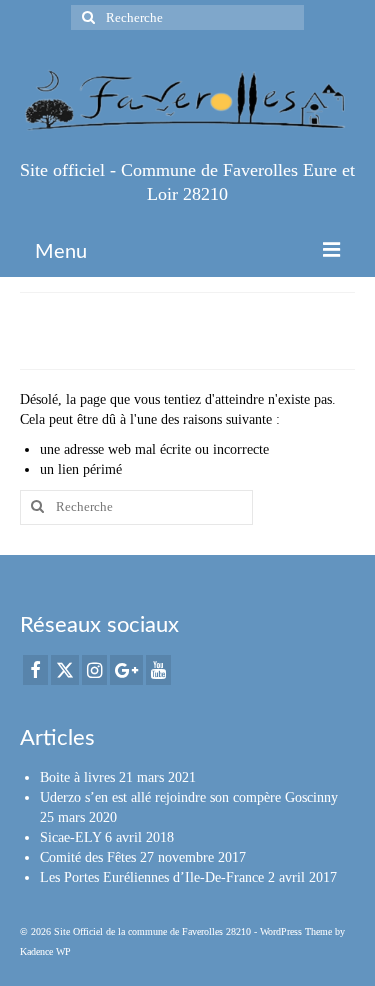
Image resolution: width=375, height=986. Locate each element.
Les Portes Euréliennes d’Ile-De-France (152, 877)
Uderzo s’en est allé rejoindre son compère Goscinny (189, 797)
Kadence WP (45, 951)
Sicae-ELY (70, 837)
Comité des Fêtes (88, 857)
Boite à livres (77, 777)
